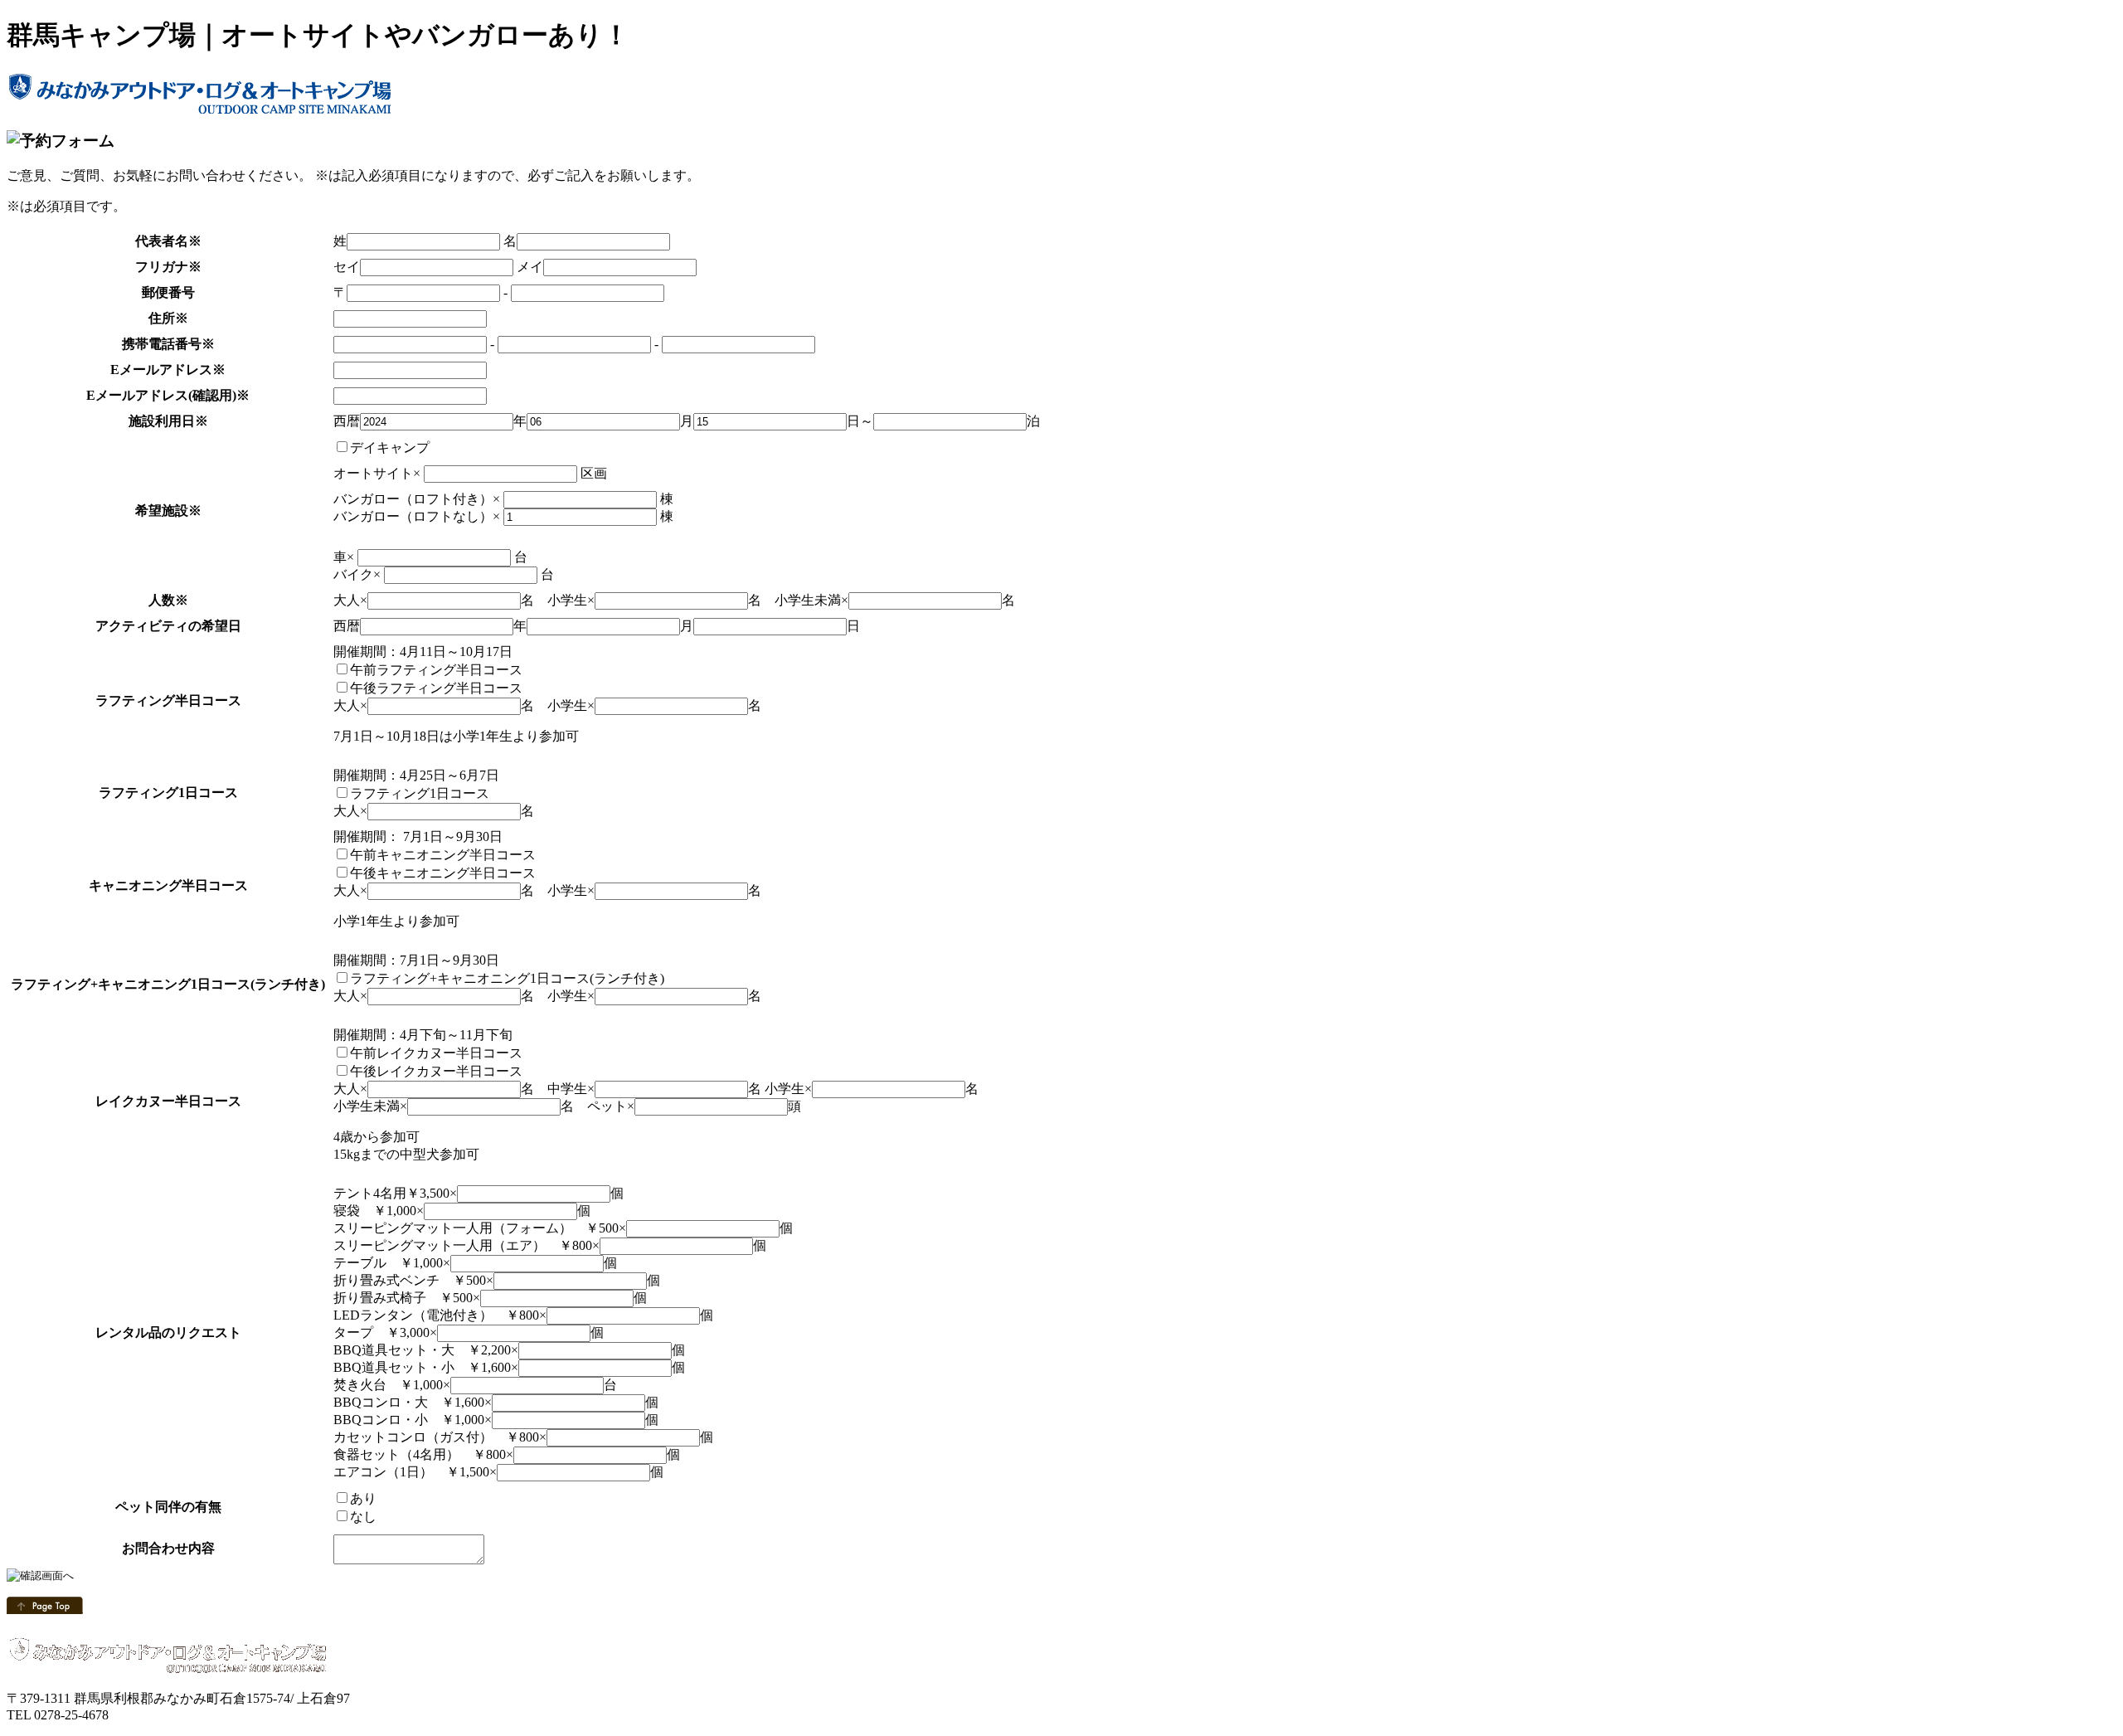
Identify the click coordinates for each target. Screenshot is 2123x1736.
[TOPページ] (202, 107)
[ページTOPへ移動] (45, 1610)
